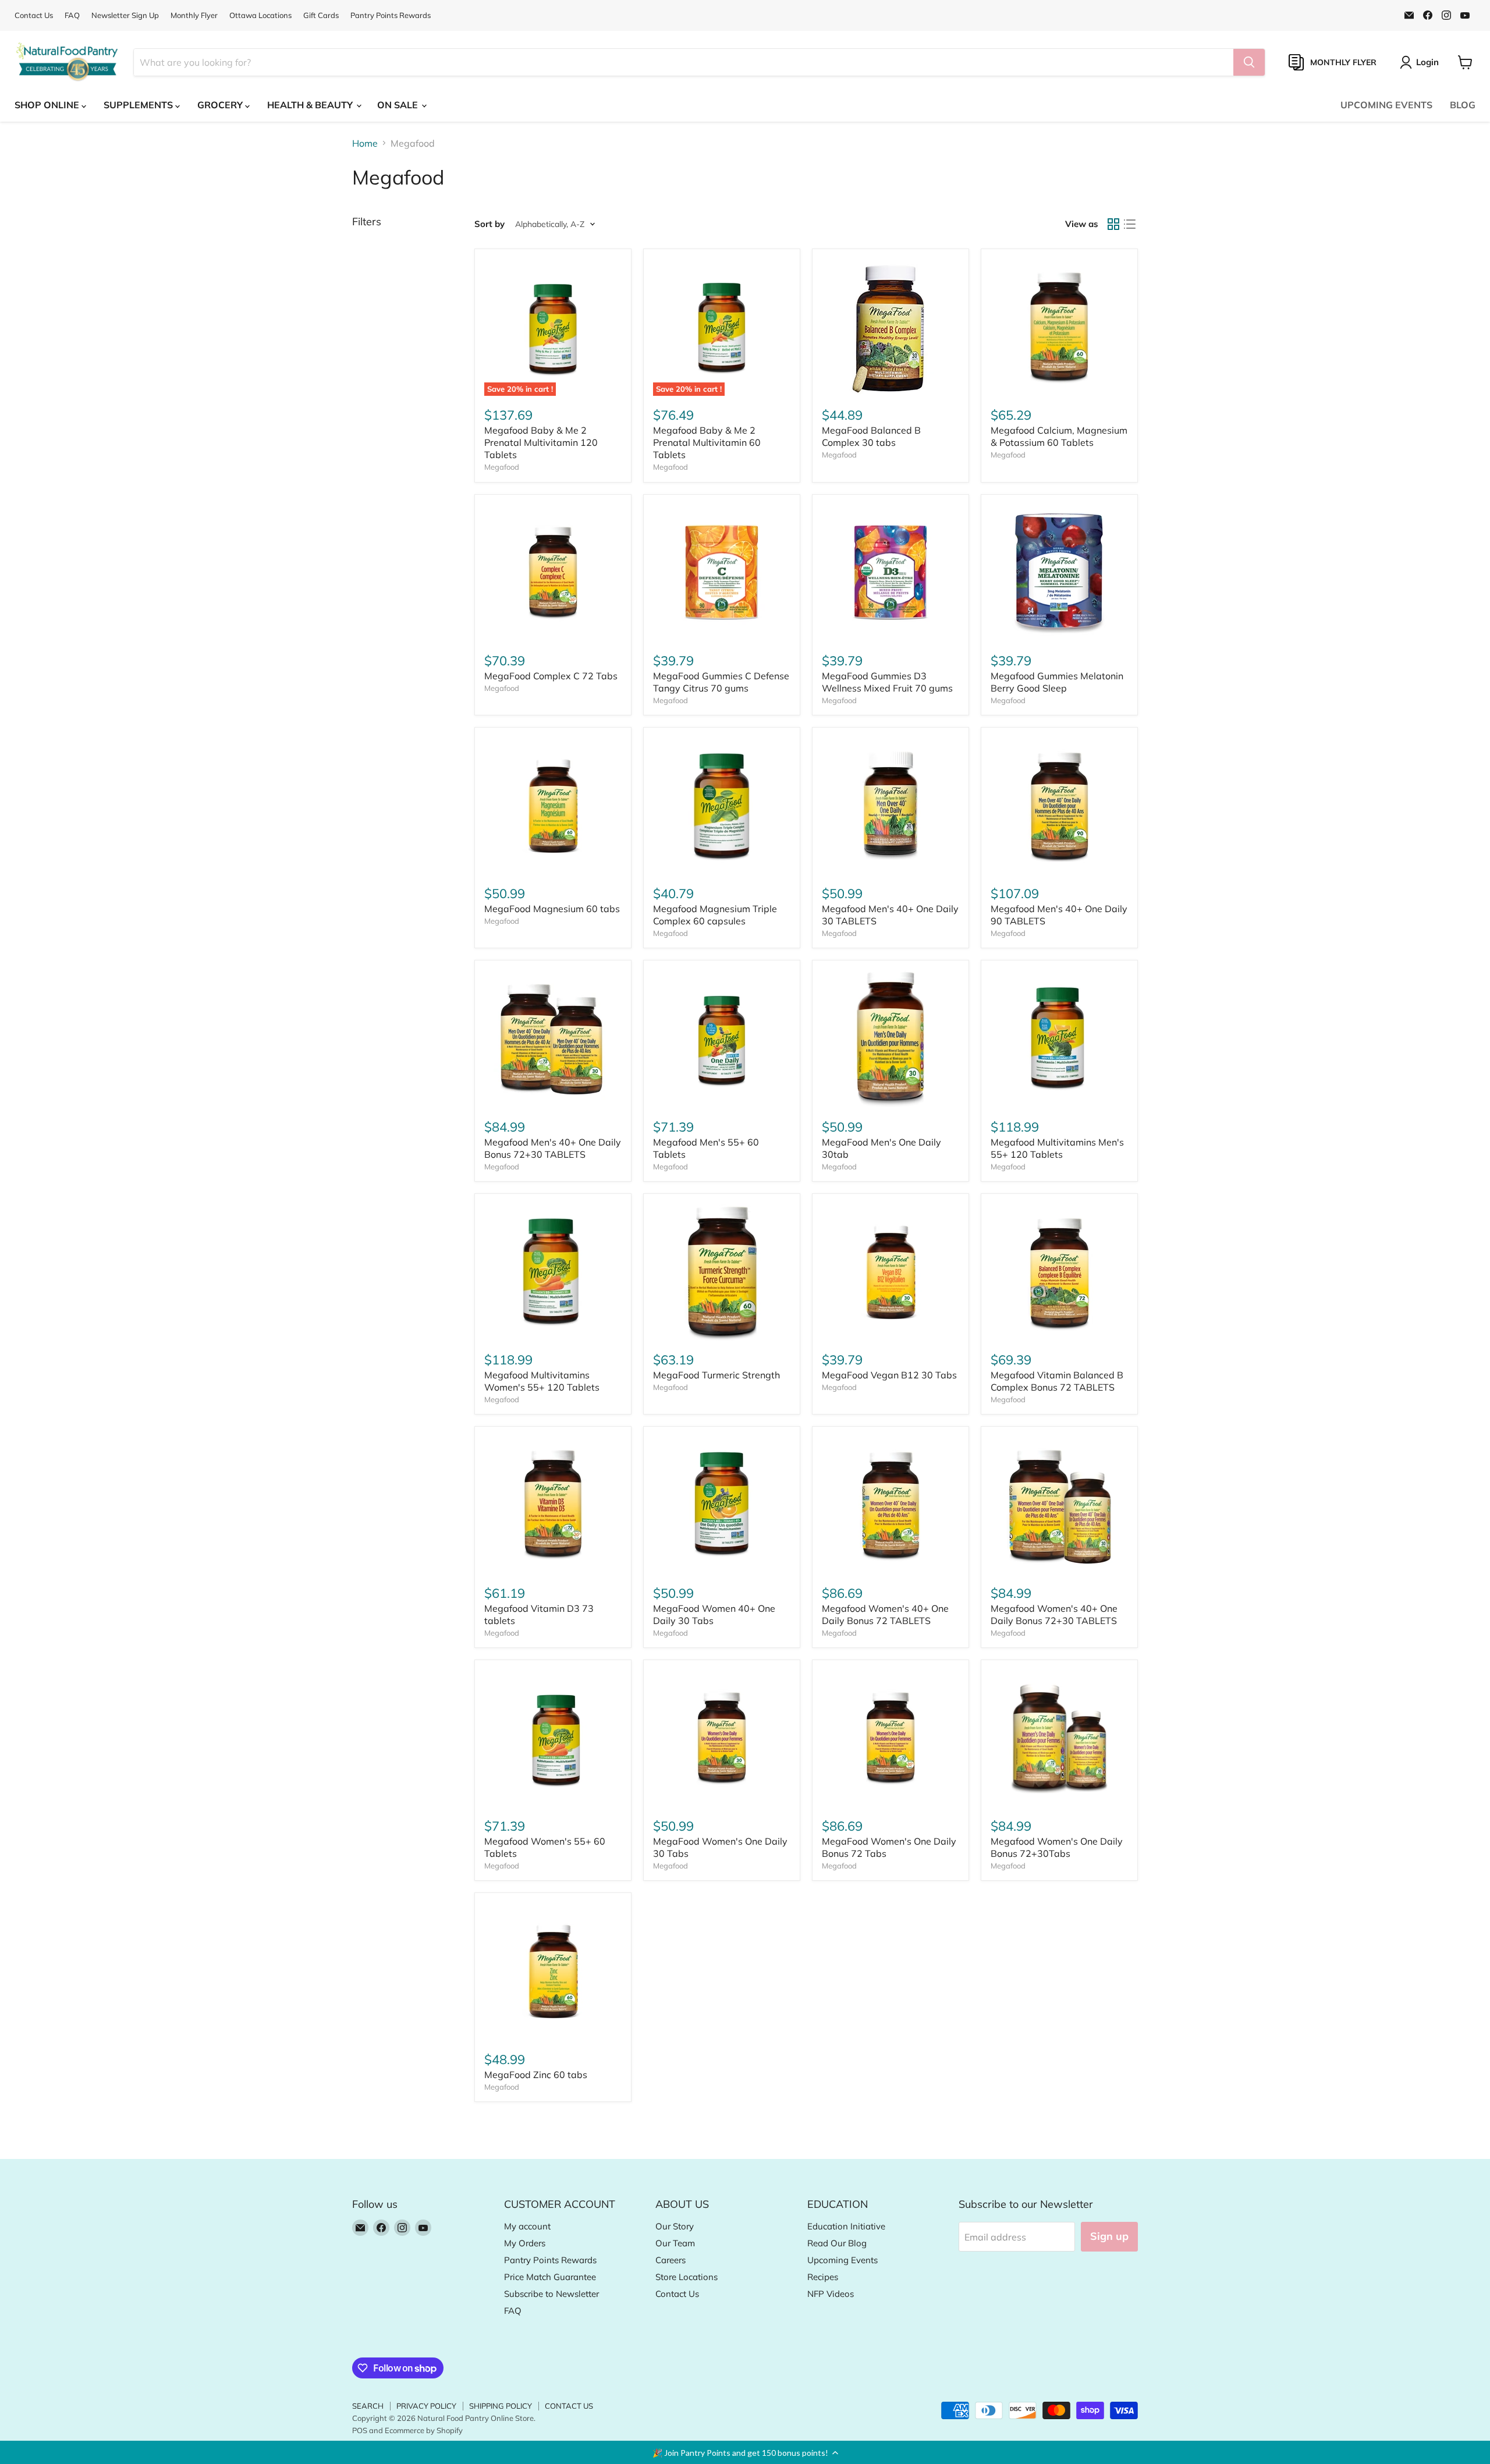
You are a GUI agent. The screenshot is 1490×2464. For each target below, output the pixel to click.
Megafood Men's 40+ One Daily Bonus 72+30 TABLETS (553, 1148)
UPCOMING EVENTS (1386, 105)
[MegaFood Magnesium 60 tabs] (553, 806)
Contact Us (34, 15)
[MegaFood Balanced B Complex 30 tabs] (891, 327)
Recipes (823, 2277)
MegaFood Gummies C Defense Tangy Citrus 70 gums (721, 682)
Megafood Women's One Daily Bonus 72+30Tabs (1057, 1847)
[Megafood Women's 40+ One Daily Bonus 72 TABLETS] (891, 1505)
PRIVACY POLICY (426, 2406)
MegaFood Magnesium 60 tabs (552, 909)
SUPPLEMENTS (139, 105)
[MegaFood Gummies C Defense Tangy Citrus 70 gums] (722, 573)
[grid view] (1113, 224)
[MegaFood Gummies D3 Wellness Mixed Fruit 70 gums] (891, 573)
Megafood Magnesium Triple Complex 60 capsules (715, 915)
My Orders (525, 2243)
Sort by (489, 224)
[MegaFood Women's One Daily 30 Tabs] (722, 1738)
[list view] (1130, 224)
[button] (745, 2452)
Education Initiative (846, 2226)
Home (365, 143)
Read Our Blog (837, 2243)
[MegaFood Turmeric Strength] (722, 1272)
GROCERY (221, 105)
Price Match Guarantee (550, 2277)
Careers (670, 2260)
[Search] (1249, 62)
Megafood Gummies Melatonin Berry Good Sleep (1057, 682)
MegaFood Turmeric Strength (716, 1375)
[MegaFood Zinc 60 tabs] (553, 1971)
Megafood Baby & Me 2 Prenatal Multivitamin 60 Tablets (707, 442)
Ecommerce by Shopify (424, 2430)
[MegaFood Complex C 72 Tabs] (553, 573)
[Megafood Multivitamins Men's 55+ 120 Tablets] (1059, 1038)
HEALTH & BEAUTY (311, 105)
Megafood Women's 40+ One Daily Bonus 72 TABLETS (885, 1614)
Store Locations (687, 2277)
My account (527, 2226)
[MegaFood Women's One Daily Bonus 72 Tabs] (891, 1738)
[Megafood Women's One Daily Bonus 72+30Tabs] (1059, 1738)
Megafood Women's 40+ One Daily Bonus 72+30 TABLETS (1054, 1614)
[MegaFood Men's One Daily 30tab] (891, 1038)
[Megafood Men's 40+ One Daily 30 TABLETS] (891, 806)
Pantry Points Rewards (391, 15)
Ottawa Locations (260, 15)
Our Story (675, 2226)
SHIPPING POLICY (501, 2406)
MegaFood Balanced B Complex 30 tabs (871, 436)
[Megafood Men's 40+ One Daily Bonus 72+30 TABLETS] (553, 1038)
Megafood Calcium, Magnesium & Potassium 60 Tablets (1059, 436)
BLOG (1463, 105)
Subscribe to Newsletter (551, 2294)
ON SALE (399, 105)
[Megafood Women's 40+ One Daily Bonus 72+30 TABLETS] (1059, 1505)
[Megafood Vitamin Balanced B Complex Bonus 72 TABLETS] (1059, 1272)
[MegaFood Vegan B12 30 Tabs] (891, 1272)
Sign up (1109, 2236)
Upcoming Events (842, 2260)
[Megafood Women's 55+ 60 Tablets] (553, 1738)
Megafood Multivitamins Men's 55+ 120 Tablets (1057, 1148)
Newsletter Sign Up (125, 15)
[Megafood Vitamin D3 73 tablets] (553, 1505)
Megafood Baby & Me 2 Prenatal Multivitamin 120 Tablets (541, 442)
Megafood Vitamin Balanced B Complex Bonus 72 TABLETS (1057, 1381)
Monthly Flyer (194, 15)
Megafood (502, 467)
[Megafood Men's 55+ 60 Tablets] (722, 1038)
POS (360, 2430)
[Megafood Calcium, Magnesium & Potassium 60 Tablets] (1059, 327)
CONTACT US (569, 2406)
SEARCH (368, 2406)
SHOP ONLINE (48, 105)
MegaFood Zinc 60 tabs (536, 2075)
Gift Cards (321, 15)
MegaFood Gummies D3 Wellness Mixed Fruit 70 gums (887, 682)
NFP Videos (831, 2294)
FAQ (72, 15)
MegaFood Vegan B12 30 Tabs (889, 1375)
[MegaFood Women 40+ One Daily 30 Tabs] (722, 1505)
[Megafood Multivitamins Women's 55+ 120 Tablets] (553, 1272)
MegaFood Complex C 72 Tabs (551, 676)
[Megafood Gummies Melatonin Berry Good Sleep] (1059, 573)
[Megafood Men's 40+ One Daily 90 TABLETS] (1059, 806)
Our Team (675, 2243)
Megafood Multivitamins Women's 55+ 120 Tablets (542, 1381)
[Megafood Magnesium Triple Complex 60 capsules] (722, 806)
